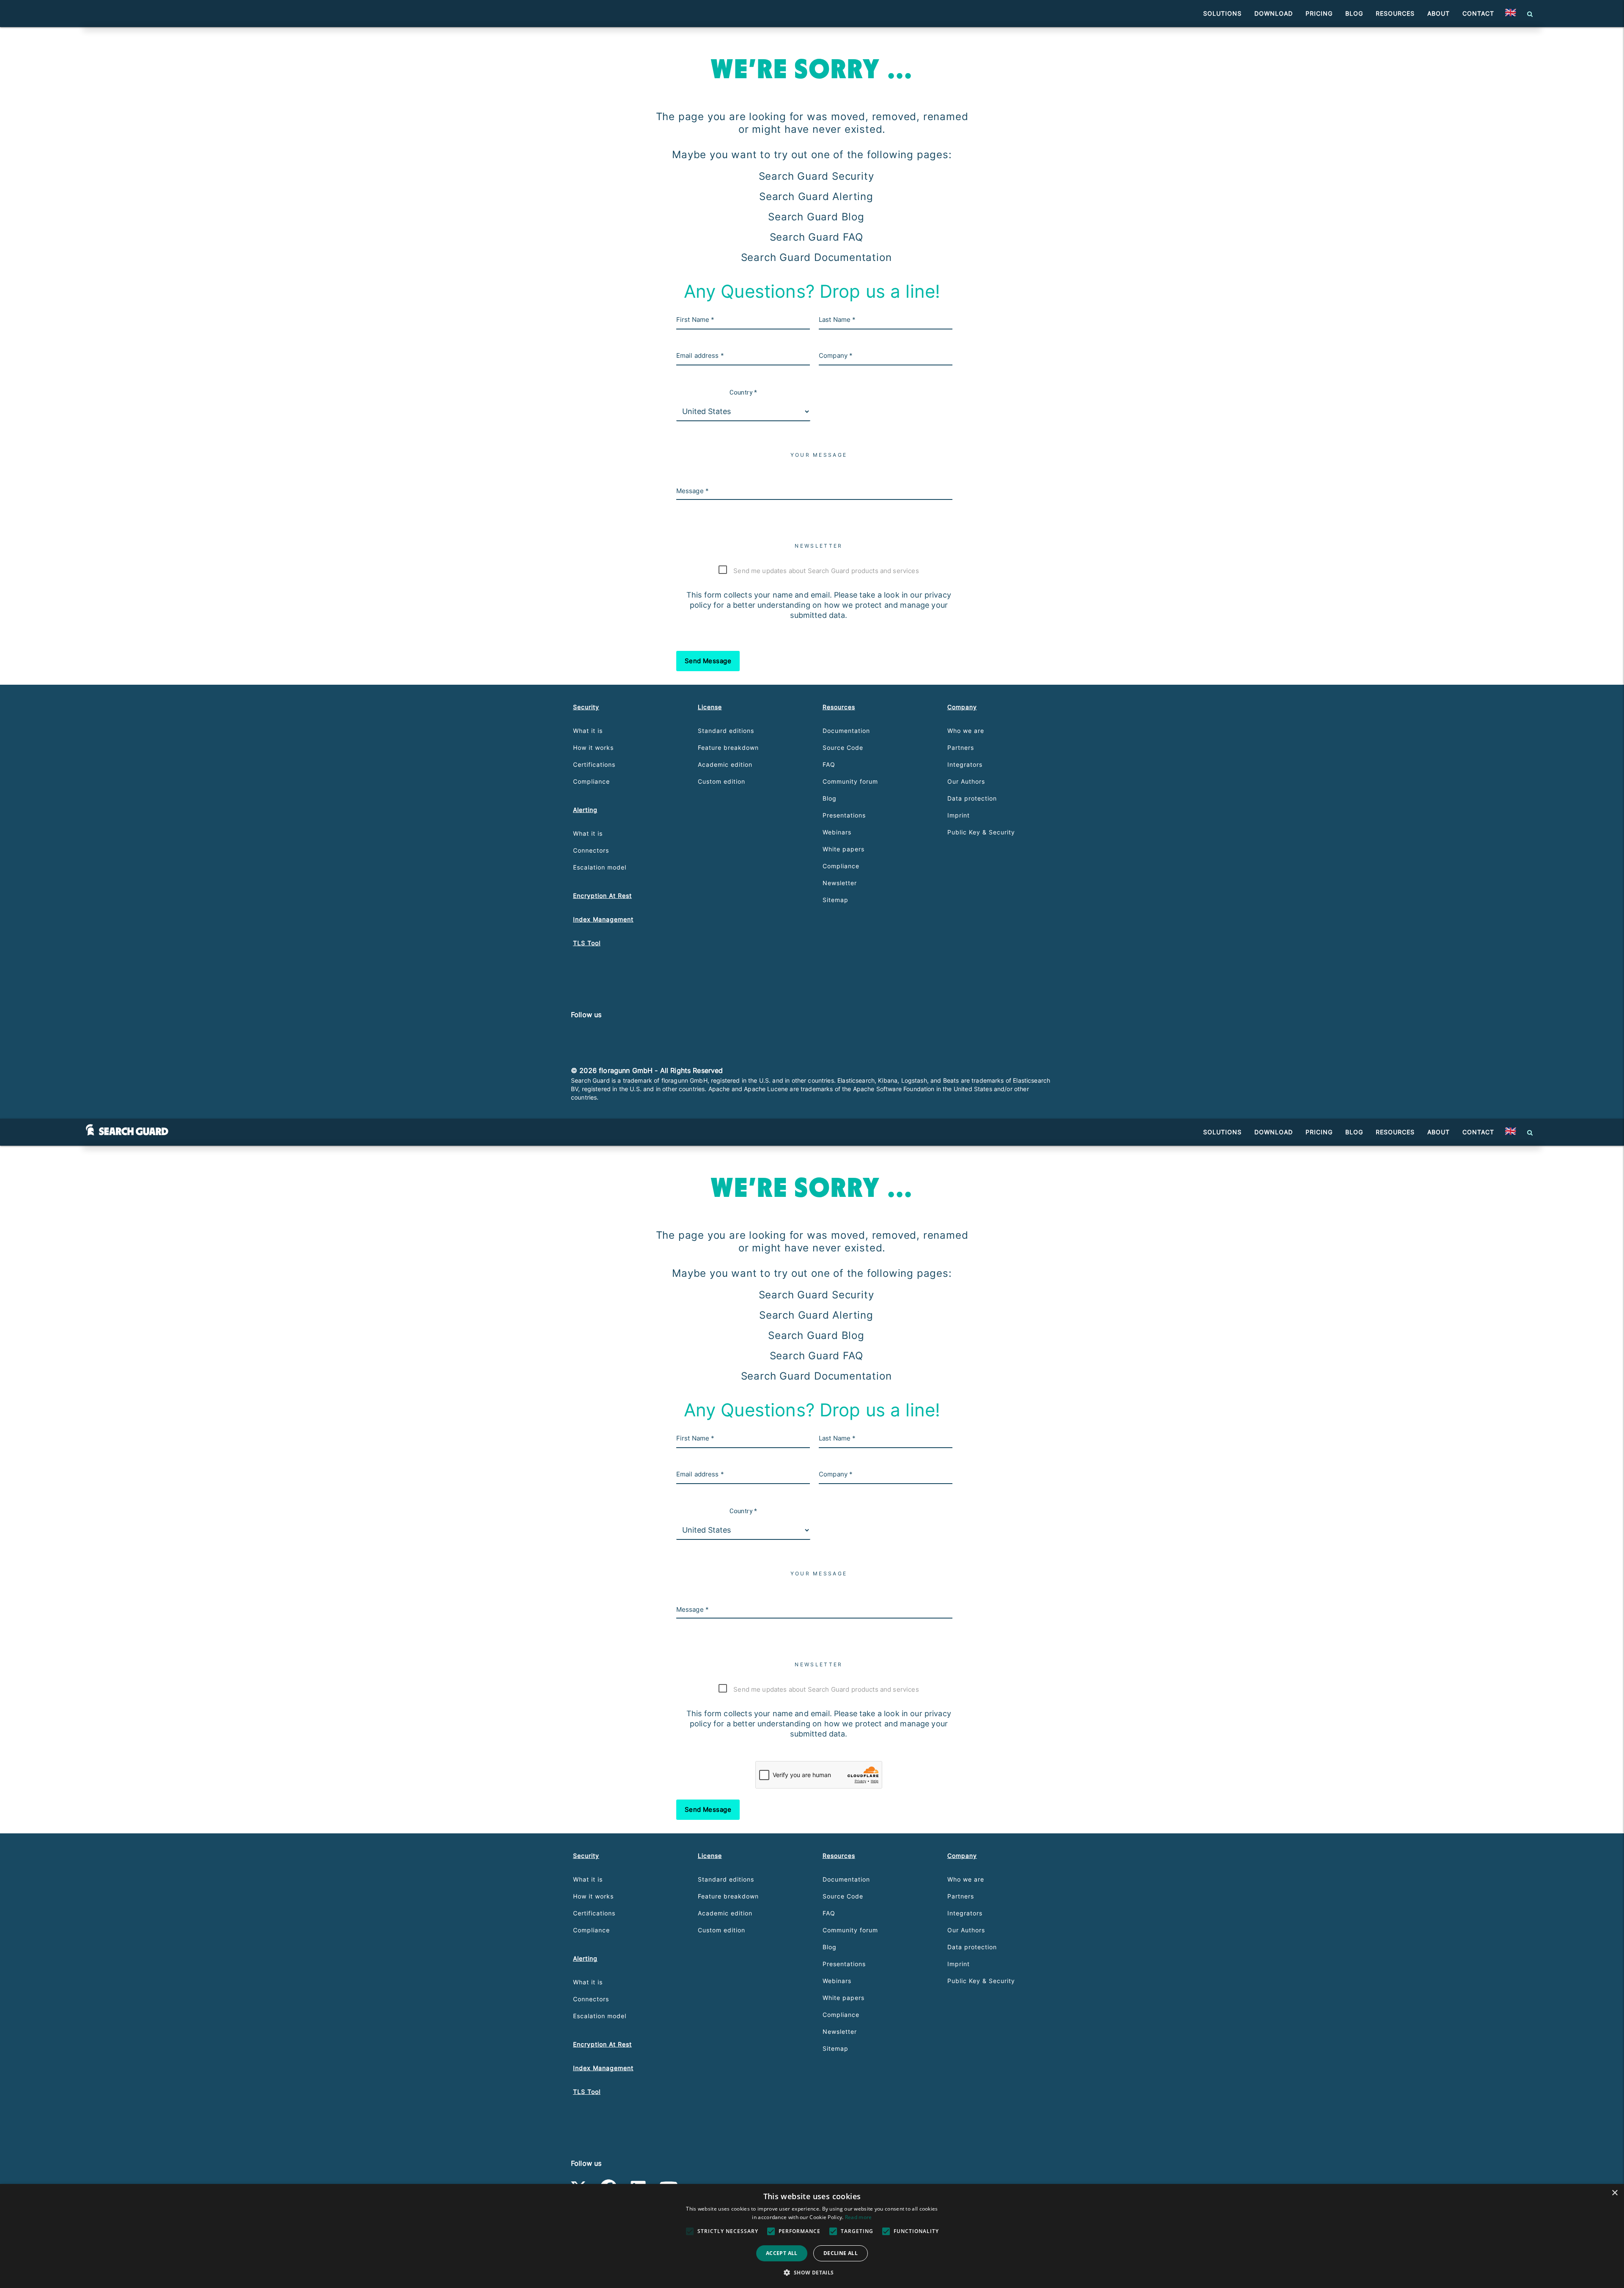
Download (1274, 13)
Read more (859, 2217)
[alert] (812, 2236)
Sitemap (835, 900)
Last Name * (837, 320)
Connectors (591, 850)
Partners (961, 748)
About (1439, 13)
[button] (1510, 14)
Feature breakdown (728, 748)
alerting (585, 810)
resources (839, 707)
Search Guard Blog (816, 217)
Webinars (837, 832)
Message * (693, 491)
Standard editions (726, 731)
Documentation (846, 731)
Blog (1354, 13)
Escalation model (600, 867)
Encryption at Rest (602, 896)
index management (603, 919)
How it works (593, 748)
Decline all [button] (841, 2253)
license (710, 707)
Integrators (965, 764)
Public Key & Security (981, 832)
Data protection (972, 798)
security (586, 707)
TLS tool (587, 943)
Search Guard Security (816, 176)
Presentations (844, 815)
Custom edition (721, 781)
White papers (844, 849)
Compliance (591, 781)
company (962, 707)
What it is (588, 731)
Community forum (850, 781)
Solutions (1222, 13)
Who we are (966, 731)
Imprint (959, 815)
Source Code (843, 748)
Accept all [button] (782, 2253)
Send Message (708, 661)
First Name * (695, 320)
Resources (1395, 13)
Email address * (700, 355)
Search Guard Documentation (816, 257)
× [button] (1614, 2193)
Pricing (1319, 13)
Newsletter (840, 883)
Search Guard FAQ (816, 237)
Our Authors (966, 781)
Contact (1478, 13)
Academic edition (725, 764)
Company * (836, 355)
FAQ (829, 764)
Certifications (594, 764)
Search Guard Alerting (816, 196)
